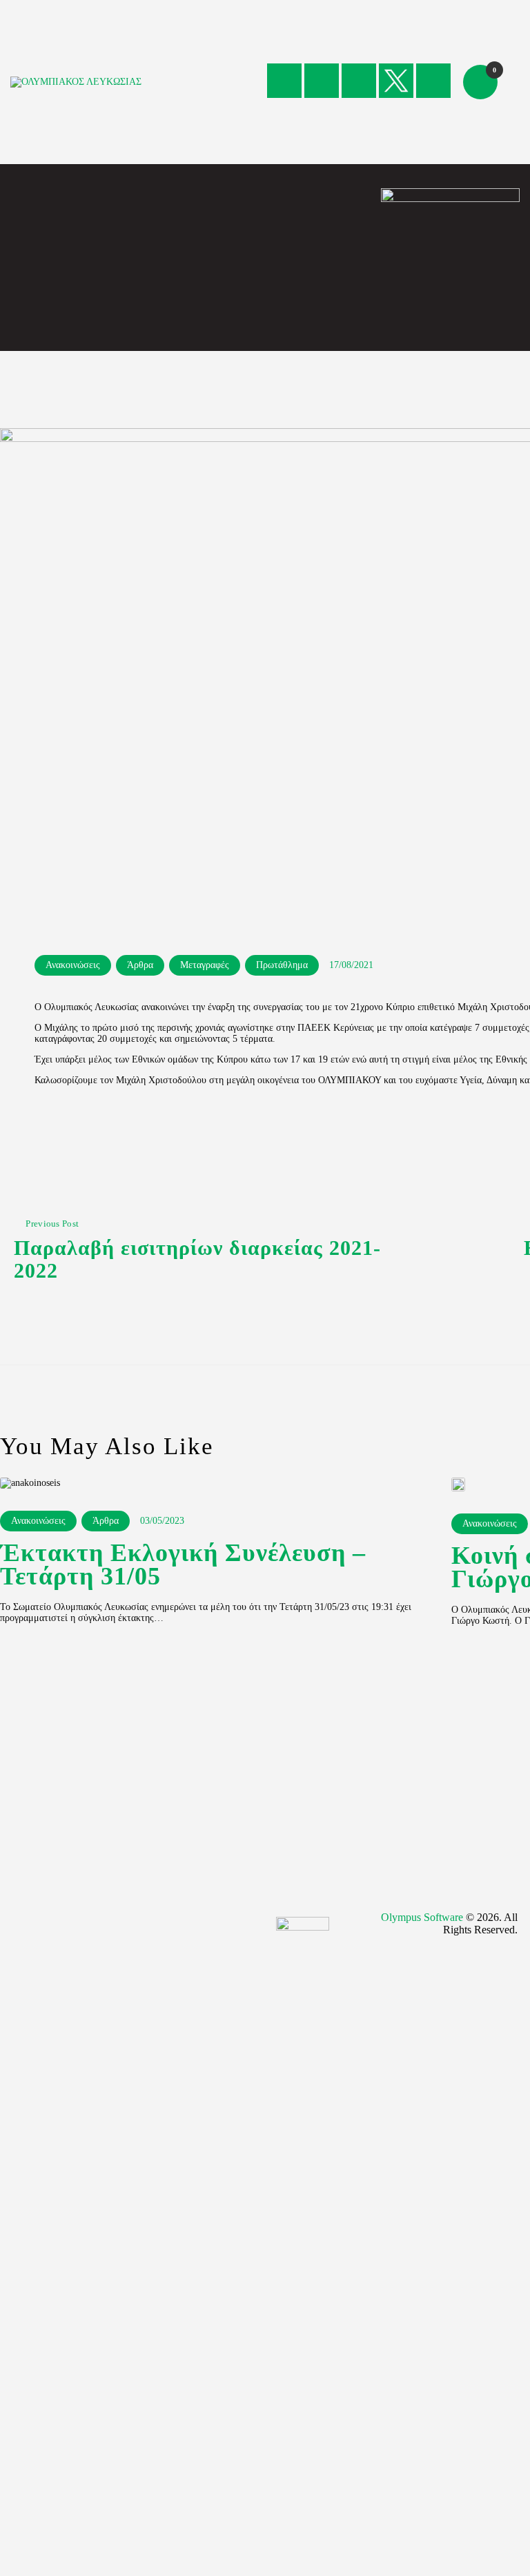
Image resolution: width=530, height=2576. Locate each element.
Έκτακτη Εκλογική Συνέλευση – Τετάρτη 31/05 (183, 1565)
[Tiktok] (433, 81)
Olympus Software (422, 1917)
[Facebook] (284, 81)
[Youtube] (359, 81)
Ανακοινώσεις (73, 965)
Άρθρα (140, 965)
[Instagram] (322, 81)
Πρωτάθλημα (282, 965)
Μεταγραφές (205, 965)
